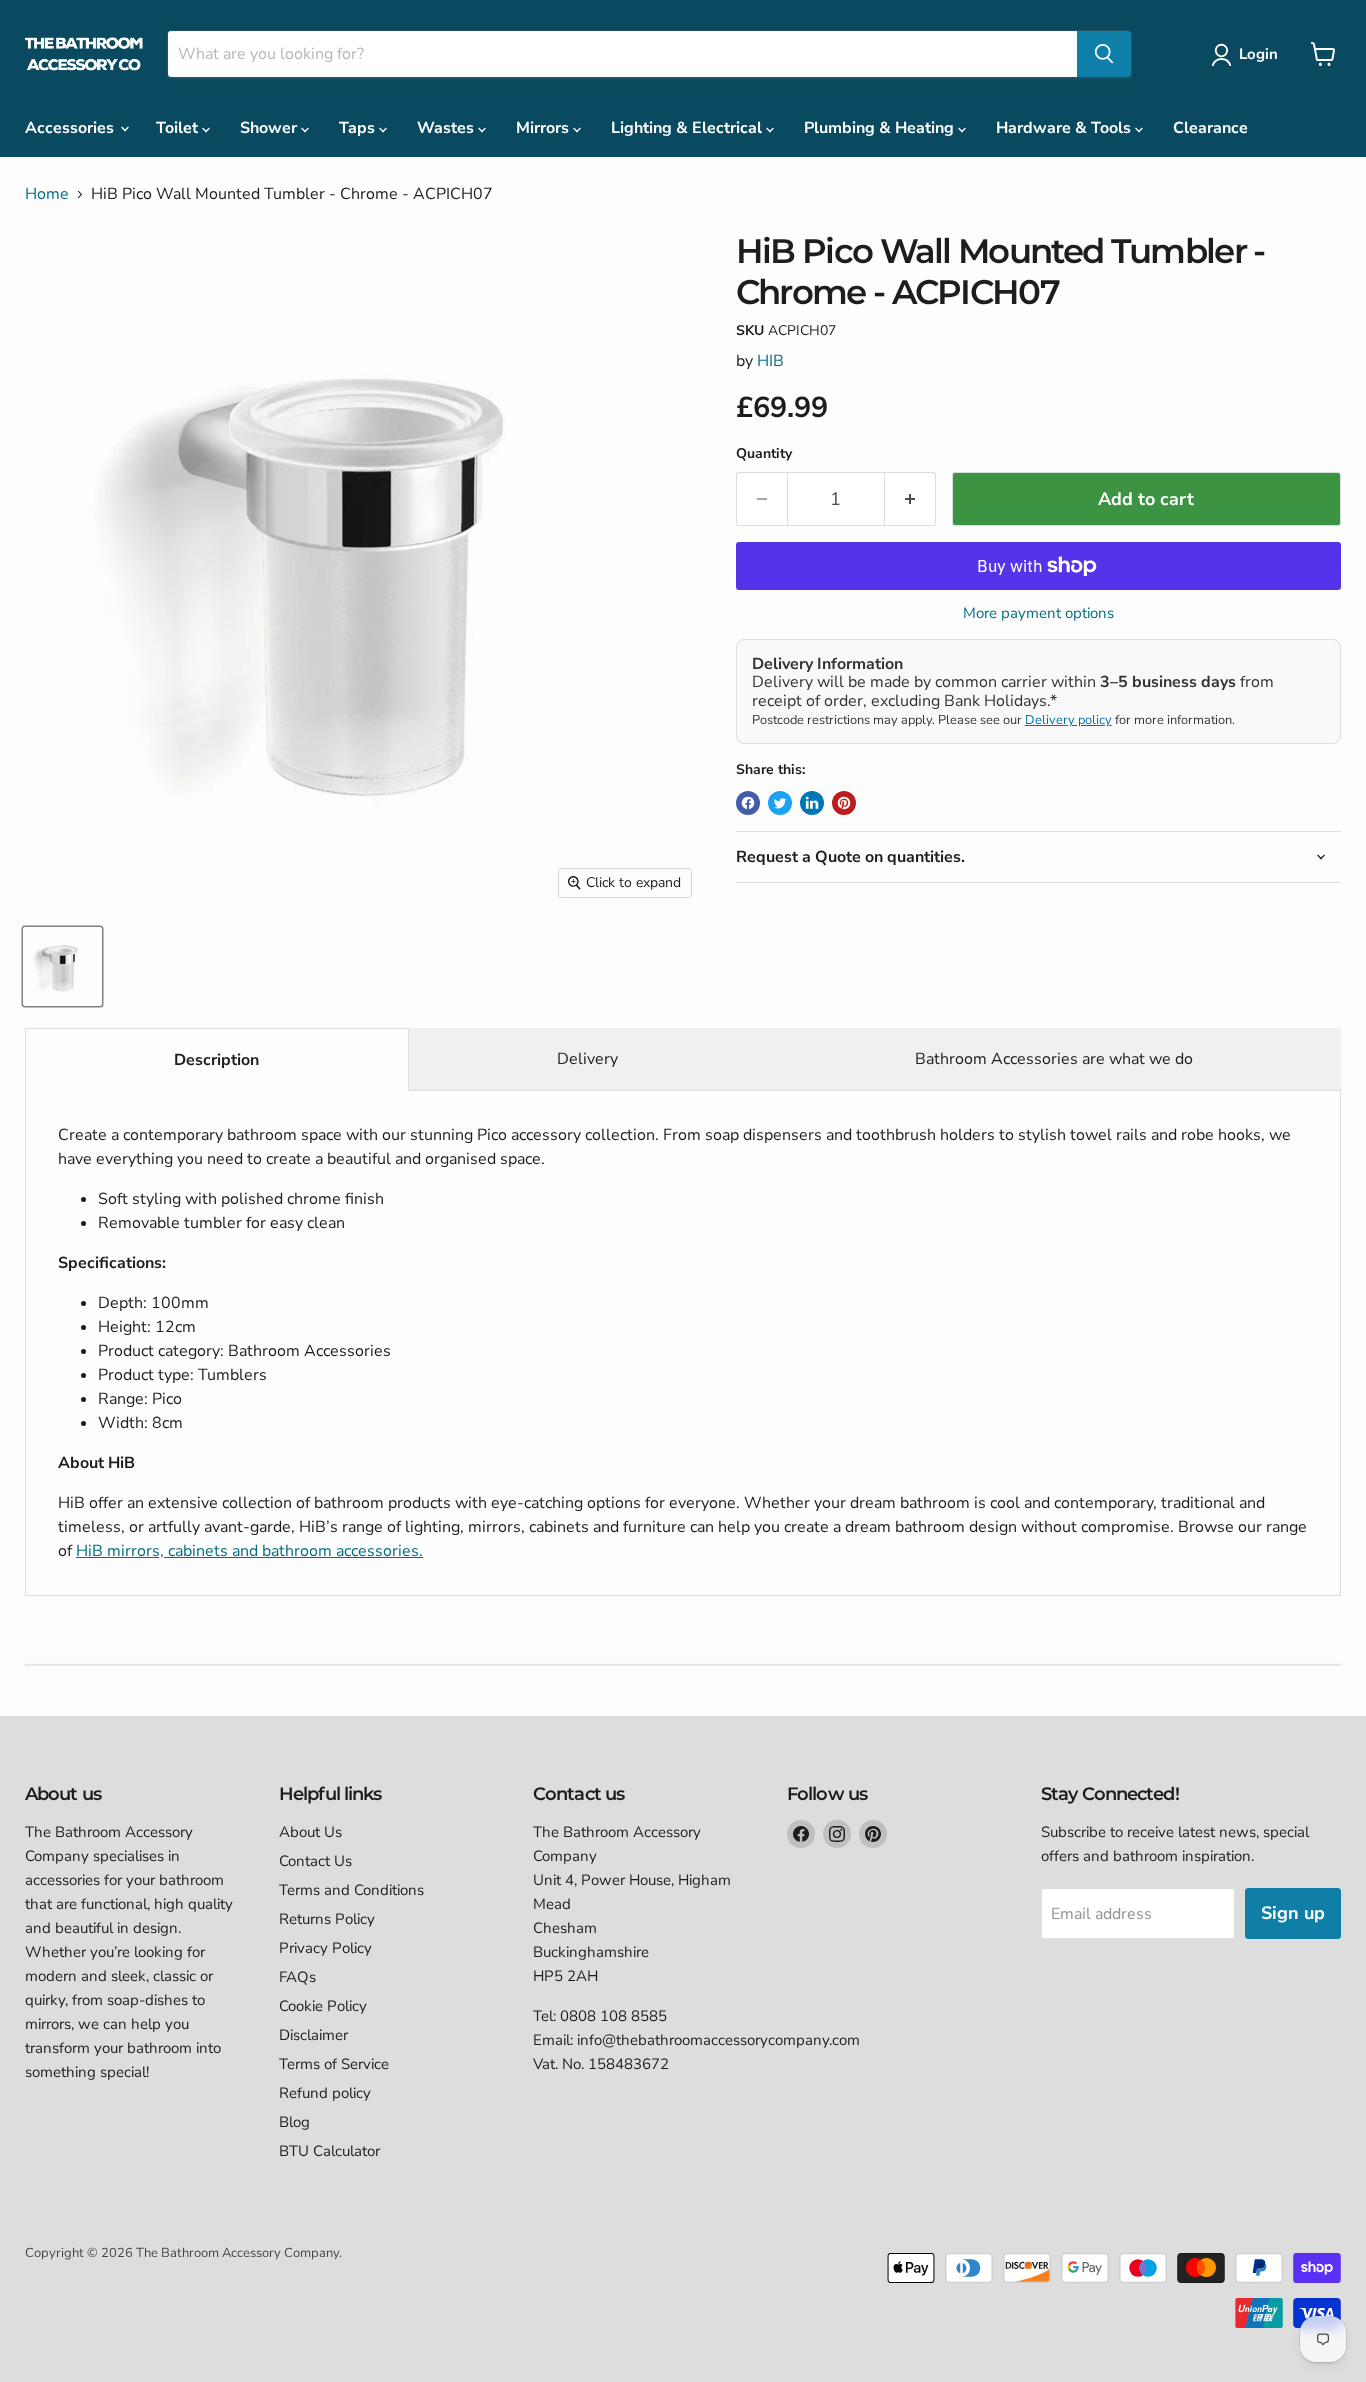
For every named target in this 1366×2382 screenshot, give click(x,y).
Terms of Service (334, 2064)
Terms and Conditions (351, 1890)
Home (47, 194)
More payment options (1038, 613)
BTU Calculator (329, 2151)
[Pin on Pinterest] (844, 803)
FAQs (297, 1977)
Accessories (71, 128)
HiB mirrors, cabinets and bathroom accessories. (249, 1551)
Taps (359, 128)
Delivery (587, 1059)
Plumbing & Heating (881, 128)
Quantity (764, 454)
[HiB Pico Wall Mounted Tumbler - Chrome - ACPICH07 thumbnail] (62, 966)
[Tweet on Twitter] (780, 803)
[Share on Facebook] (748, 803)
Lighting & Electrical (688, 128)
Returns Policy (327, 1919)
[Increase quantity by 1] (910, 499)
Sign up (1293, 1913)
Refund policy (325, 2093)
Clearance (1210, 128)
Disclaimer (313, 2035)
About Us (310, 1832)
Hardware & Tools (1065, 128)
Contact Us (315, 1861)
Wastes (447, 128)
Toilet (179, 128)
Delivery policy (1068, 720)
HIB (770, 361)
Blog (294, 2122)
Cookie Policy (323, 2006)
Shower (270, 128)
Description (216, 1060)
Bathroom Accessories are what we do (1054, 1059)
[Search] (1104, 54)
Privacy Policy (325, 1948)
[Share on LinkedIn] (812, 803)
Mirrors (544, 128)
